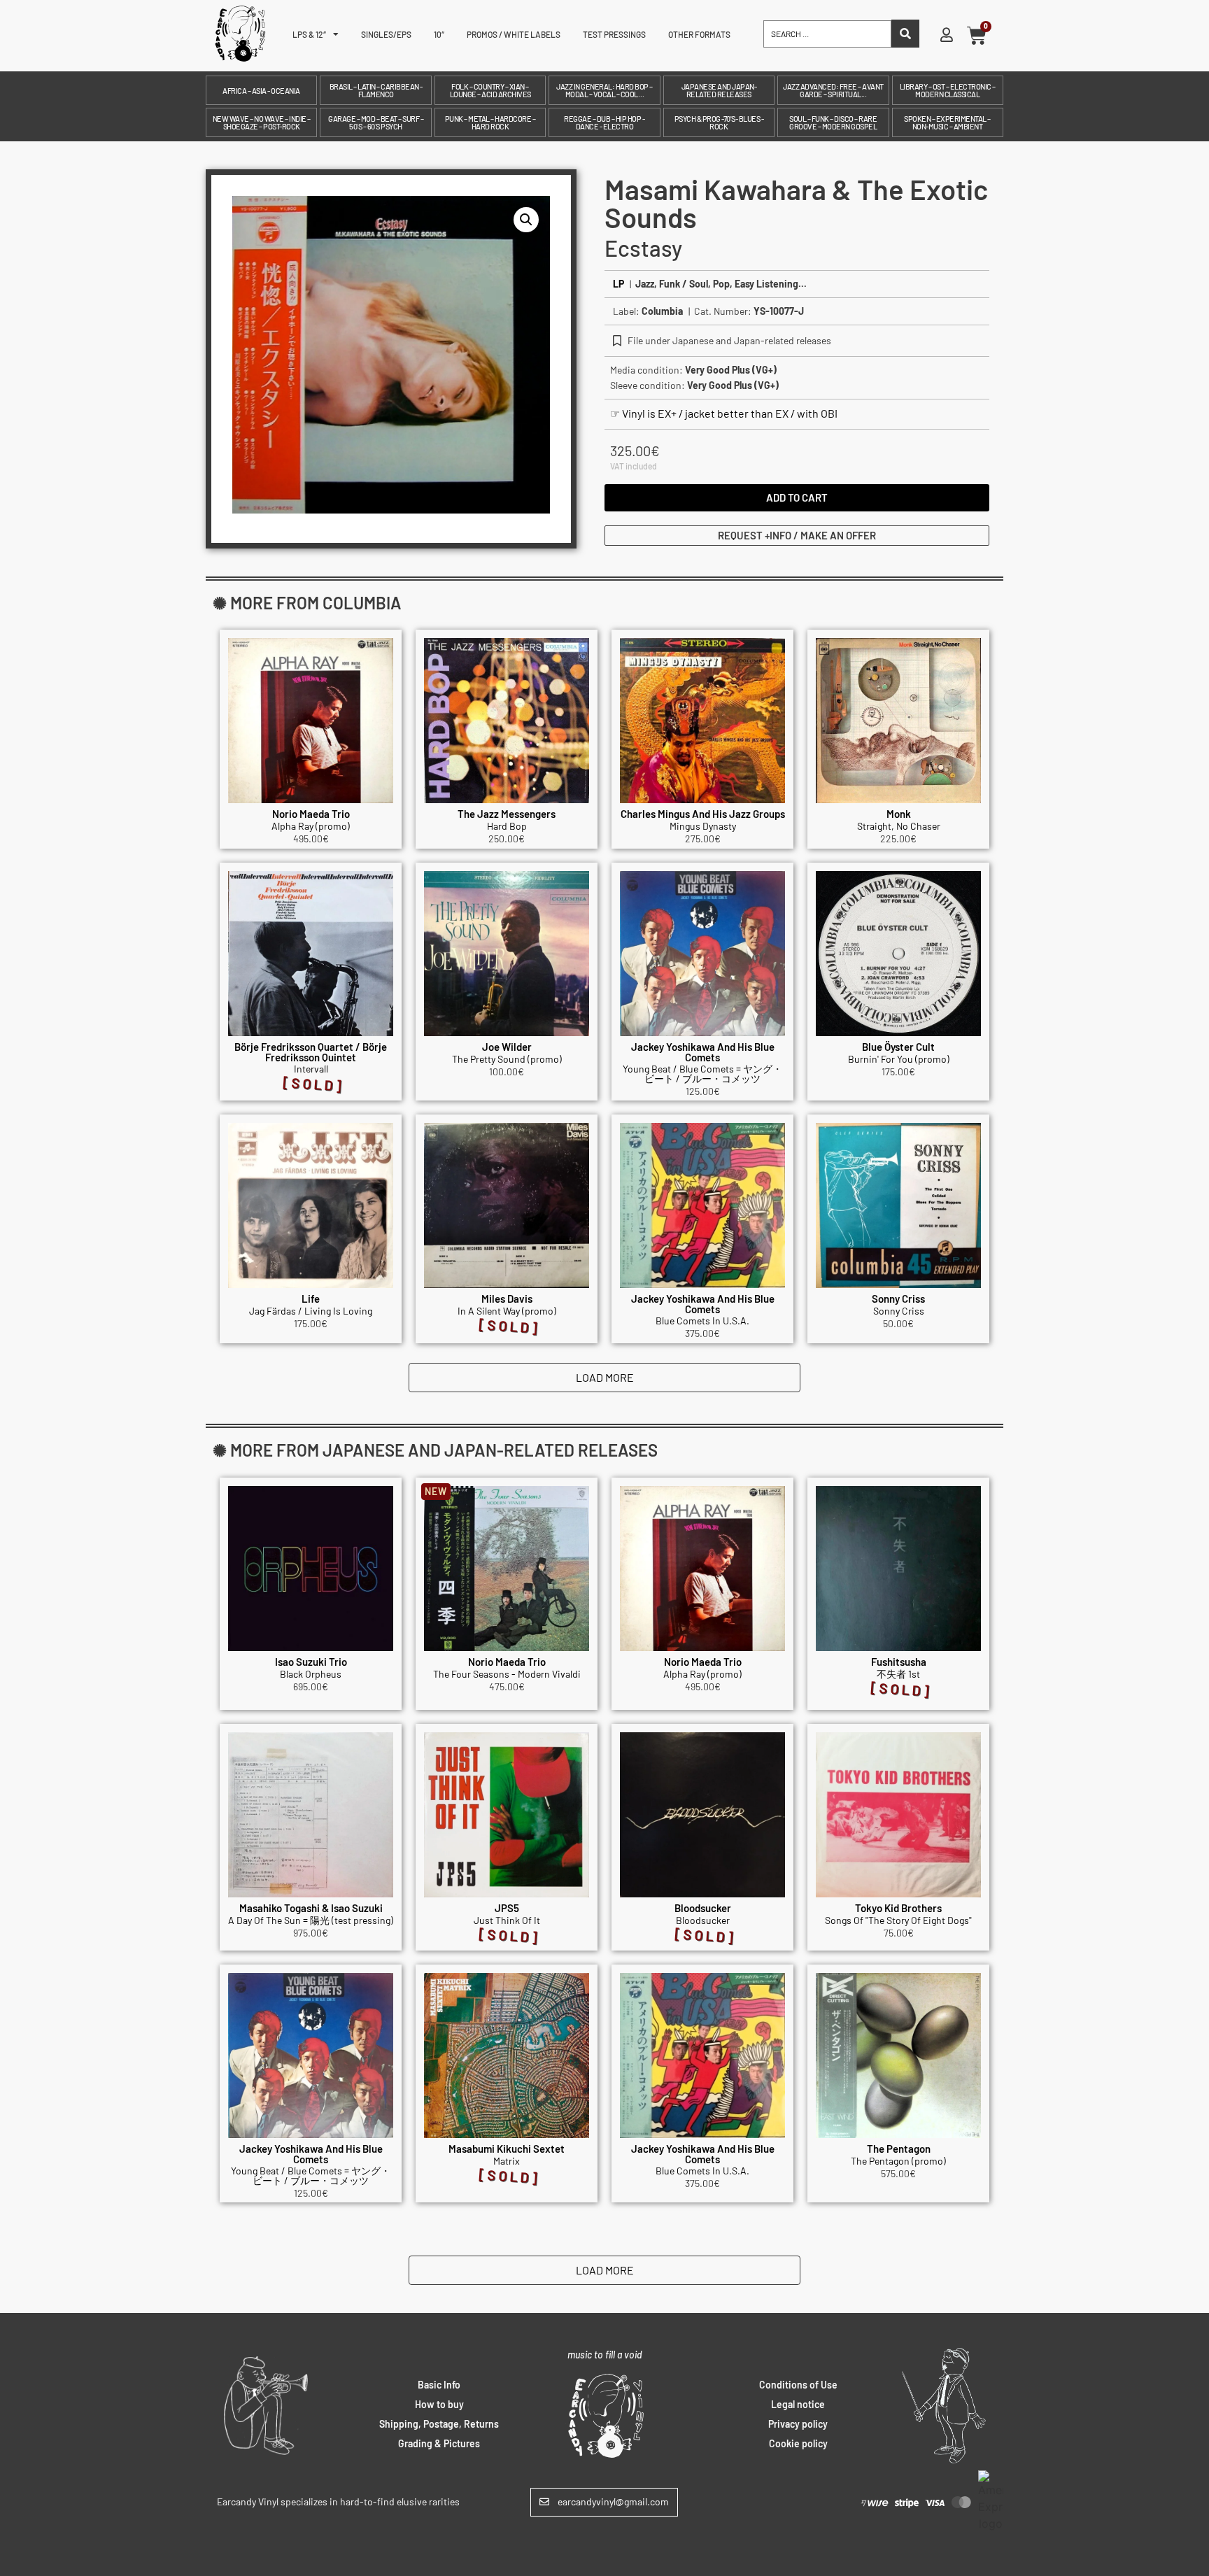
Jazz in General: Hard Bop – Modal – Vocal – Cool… (604, 90)
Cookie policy (798, 2443)
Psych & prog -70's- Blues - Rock (719, 122)
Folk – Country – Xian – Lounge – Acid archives (490, 90)
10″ (439, 34)
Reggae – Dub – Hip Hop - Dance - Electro (604, 122)
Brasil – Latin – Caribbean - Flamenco (376, 90)
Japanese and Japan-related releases (719, 90)
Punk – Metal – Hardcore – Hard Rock (490, 122)
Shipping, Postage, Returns (439, 2424)
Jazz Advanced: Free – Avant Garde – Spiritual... (833, 90)
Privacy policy (798, 2424)
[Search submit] (905, 34)
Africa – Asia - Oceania (261, 91)
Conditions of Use (798, 2385)
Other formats (699, 34)
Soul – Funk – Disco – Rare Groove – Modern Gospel (833, 122)
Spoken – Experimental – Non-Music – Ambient (947, 122)
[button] (526, 220)
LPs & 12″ (309, 34)
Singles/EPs (386, 34)
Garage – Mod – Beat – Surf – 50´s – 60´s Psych (376, 122)
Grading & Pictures (439, 2443)
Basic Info (439, 2385)
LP (618, 284)
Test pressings (614, 34)
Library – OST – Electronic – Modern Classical (948, 90)
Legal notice (798, 2404)
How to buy (439, 2404)
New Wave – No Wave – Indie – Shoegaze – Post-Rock (262, 122)
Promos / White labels (514, 34)
